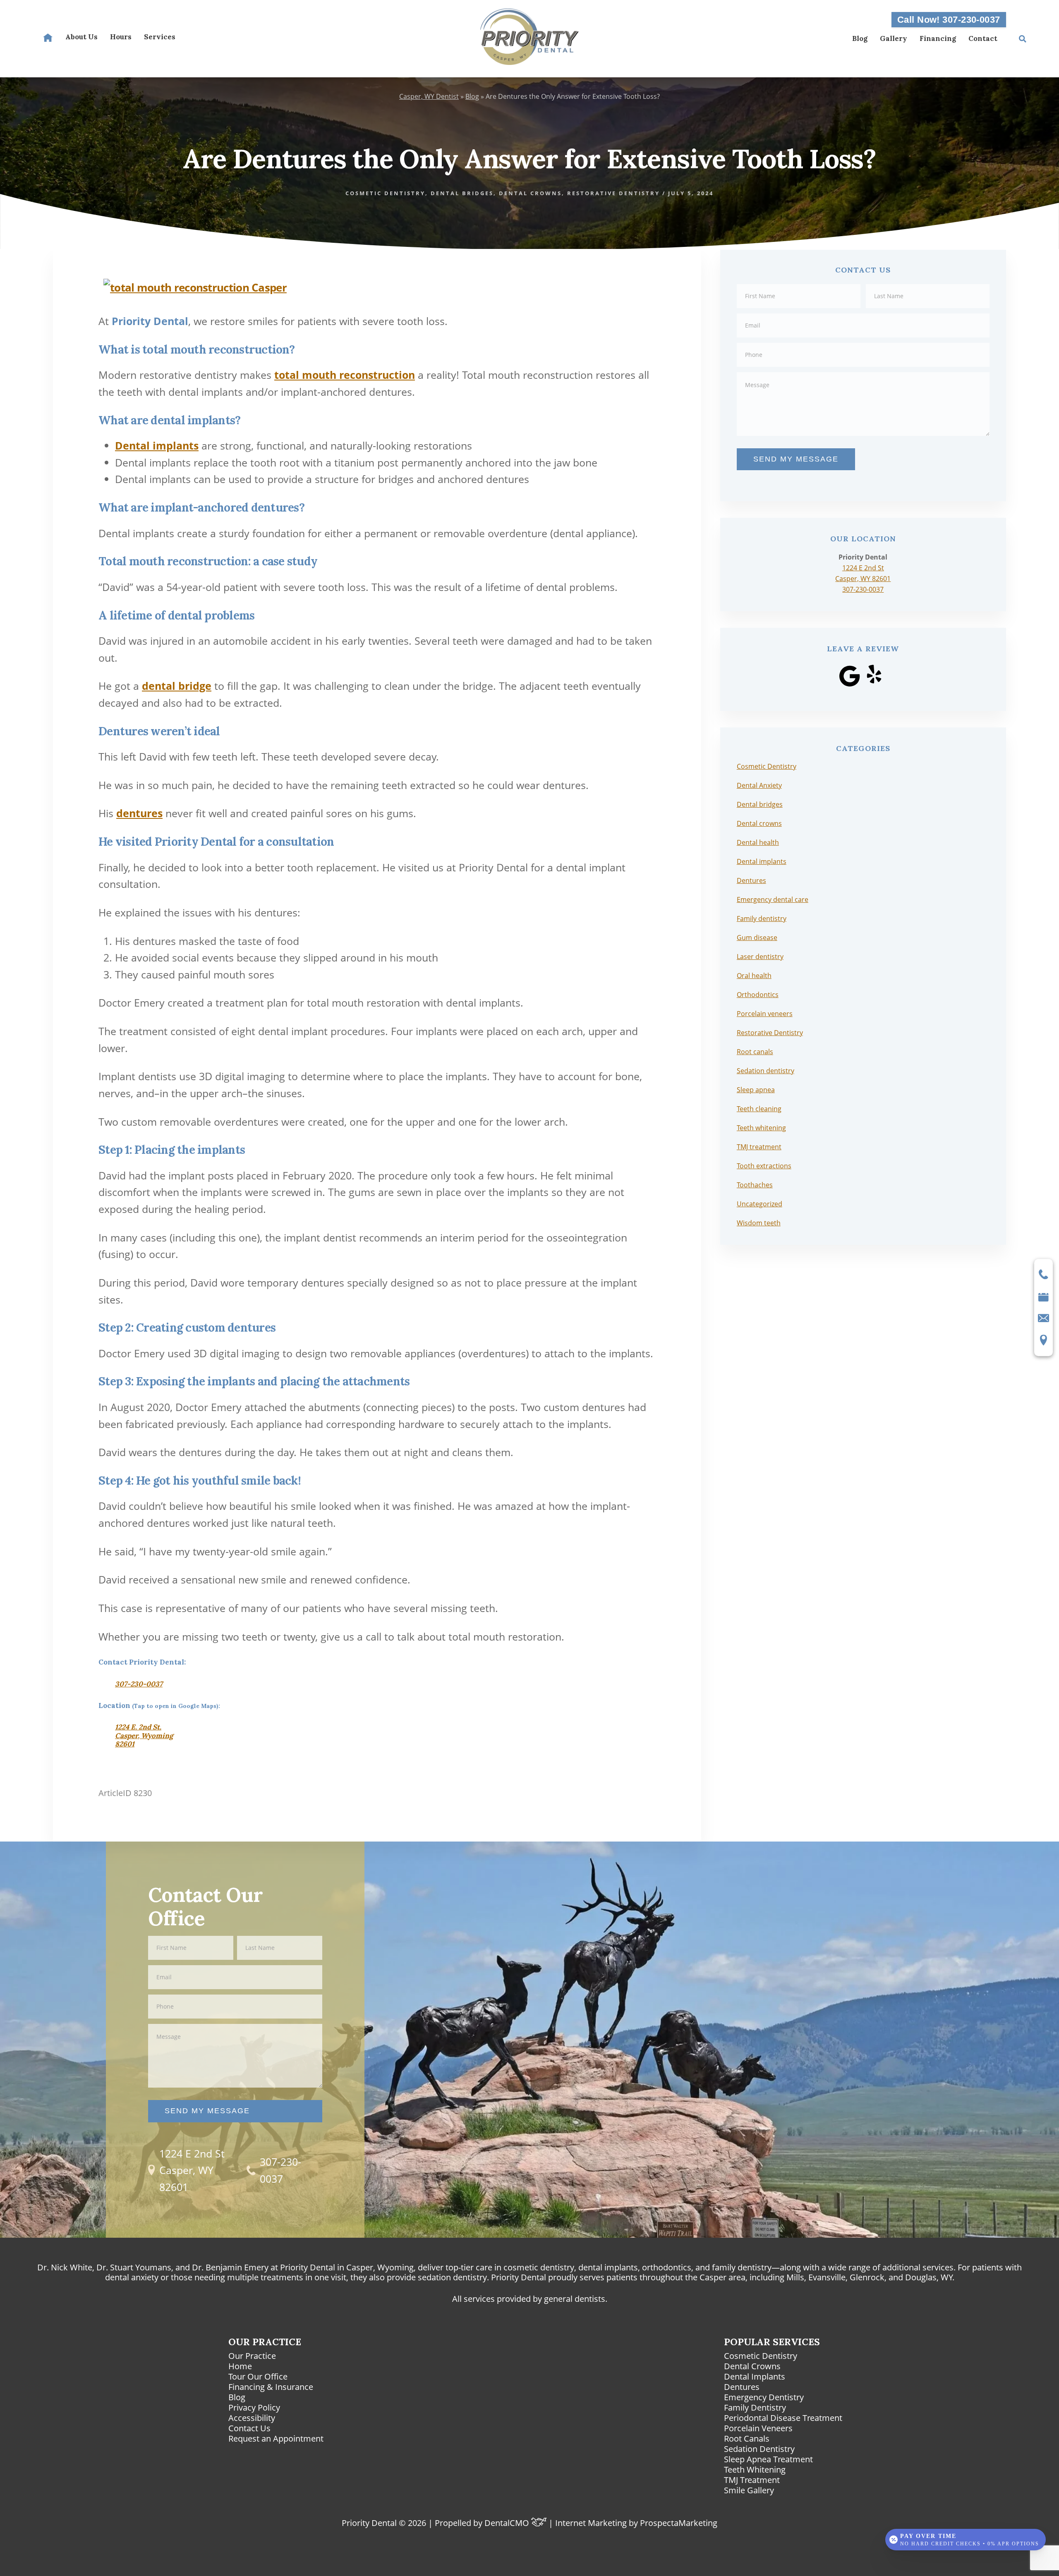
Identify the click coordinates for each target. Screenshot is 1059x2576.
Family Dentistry (755, 2407)
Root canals (755, 1052)
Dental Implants (755, 2376)
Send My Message (796, 459)
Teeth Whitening (755, 2470)
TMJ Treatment (752, 2480)
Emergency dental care (773, 899)
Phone (863, 342)
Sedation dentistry (765, 1071)
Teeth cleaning (759, 1109)
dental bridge (177, 686)
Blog (860, 38)
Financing (938, 38)
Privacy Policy (254, 2407)
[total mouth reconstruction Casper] (195, 283)
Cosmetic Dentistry (767, 766)
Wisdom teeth (759, 1223)
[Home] (48, 38)
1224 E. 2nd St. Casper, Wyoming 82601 (144, 1735)
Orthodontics (758, 995)
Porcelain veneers (765, 1014)
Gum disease (757, 938)
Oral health (754, 976)
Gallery (894, 38)
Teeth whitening (761, 1128)
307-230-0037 (139, 1684)
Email (863, 313)
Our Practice (252, 2356)
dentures (139, 813)
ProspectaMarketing (679, 2523)
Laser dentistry (760, 957)
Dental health (758, 842)
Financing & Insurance (271, 2387)
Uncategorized (760, 1204)
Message (863, 372)
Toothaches (755, 1185)
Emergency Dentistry (764, 2397)
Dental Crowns (752, 2366)
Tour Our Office (258, 2376)
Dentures (751, 880)
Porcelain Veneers (758, 2428)
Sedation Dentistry (759, 2449)
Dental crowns (759, 823)
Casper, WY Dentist (429, 96)
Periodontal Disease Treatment (783, 2418)
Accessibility (252, 2418)
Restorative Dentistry (770, 1033)
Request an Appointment (276, 2438)
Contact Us (249, 2428)
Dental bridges (760, 804)
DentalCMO (508, 2523)
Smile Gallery (749, 2490)
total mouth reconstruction (345, 375)
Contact (983, 38)
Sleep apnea (756, 1090)
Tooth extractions (764, 1166)
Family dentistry (762, 918)
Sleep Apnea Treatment (768, 2459)
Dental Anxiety (759, 785)
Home (240, 2366)
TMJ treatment (759, 1147)
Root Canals (747, 2438)
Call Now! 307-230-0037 (949, 20)
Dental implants (157, 445)
